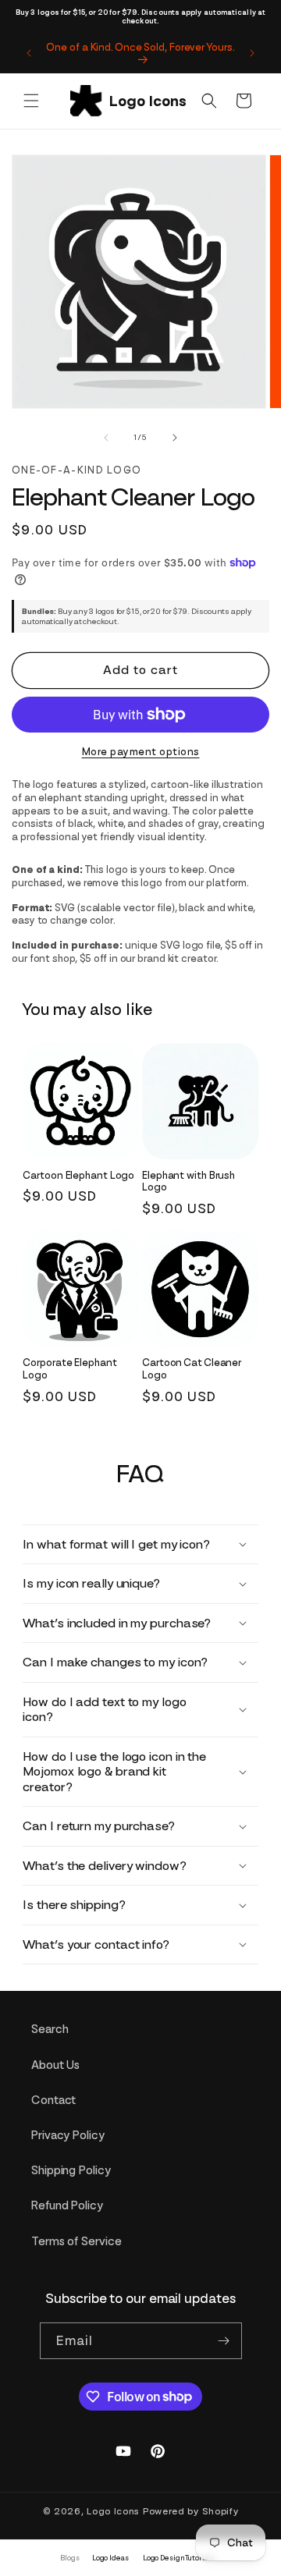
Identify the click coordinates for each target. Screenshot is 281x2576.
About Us (55, 2065)
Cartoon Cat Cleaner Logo (192, 1369)
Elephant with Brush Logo (189, 1182)
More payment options (141, 752)
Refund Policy (67, 2205)
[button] (31, 101)
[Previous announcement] (29, 53)
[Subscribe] (224, 2341)
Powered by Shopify (191, 2511)
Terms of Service (76, 2241)
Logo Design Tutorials (179, 2558)
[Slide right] (175, 438)
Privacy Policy (68, 2135)
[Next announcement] (252, 53)
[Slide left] (106, 438)
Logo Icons (113, 2511)
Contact (53, 2100)
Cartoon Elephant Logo (78, 1175)
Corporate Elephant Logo (69, 1369)
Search (50, 2029)
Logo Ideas (110, 2558)
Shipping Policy (71, 2170)
